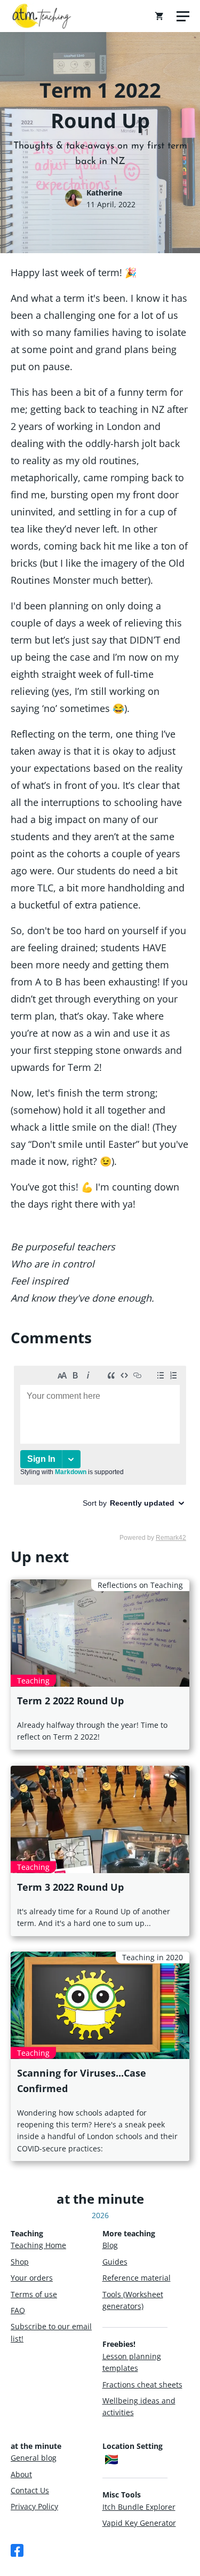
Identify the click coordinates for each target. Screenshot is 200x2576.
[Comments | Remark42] (100, 1453)
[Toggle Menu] (183, 16)
